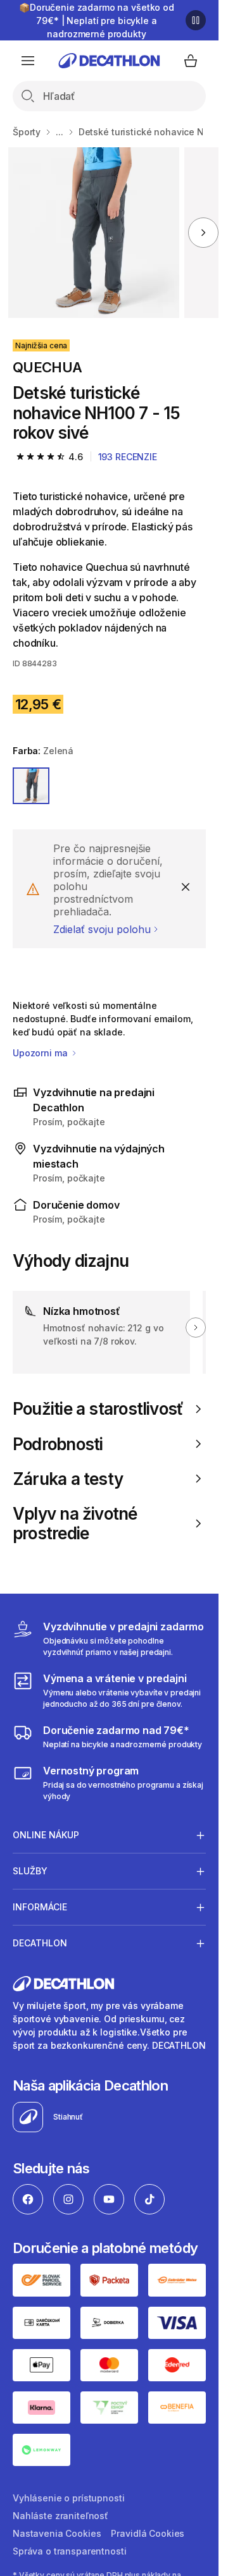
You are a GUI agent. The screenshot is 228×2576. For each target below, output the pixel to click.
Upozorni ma (41, 1053)
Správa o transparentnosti (70, 2551)
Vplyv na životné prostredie (75, 1523)
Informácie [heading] (40, 1907)
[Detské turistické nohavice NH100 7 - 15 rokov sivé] (94, 233)
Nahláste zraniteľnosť (60, 2516)
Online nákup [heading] (46, 1835)
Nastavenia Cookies (57, 2533)
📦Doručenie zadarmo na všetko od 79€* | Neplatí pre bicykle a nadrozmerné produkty (97, 21)
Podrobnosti (58, 1444)
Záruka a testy (68, 1479)
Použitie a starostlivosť (98, 1409)
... (60, 132)
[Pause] (196, 20)
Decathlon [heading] (40, 1943)
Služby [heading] (30, 1871)
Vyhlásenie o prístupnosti (69, 2498)
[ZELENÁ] (31, 786)
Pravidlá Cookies (148, 2533)
